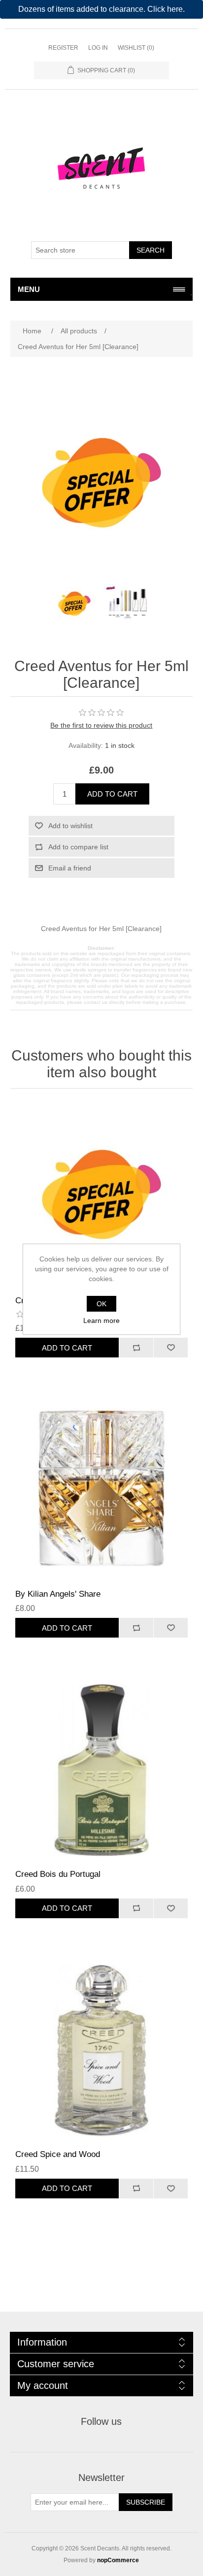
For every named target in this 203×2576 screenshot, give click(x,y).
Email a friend (70, 868)
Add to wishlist (70, 826)
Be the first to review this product (101, 725)
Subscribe (146, 2502)
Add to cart (112, 794)
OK (101, 1304)
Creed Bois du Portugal (58, 1874)
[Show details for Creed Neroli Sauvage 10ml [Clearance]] (102, 1195)
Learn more (101, 1320)
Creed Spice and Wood (58, 2154)
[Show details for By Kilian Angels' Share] (102, 1488)
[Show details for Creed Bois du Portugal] (102, 1768)
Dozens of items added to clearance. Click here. (101, 9)
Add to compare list (78, 847)
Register (63, 48)
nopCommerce (118, 2560)
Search (151, 250)
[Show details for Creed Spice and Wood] (102, 2049)
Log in (98, 48)
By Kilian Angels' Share (58, 1594)
